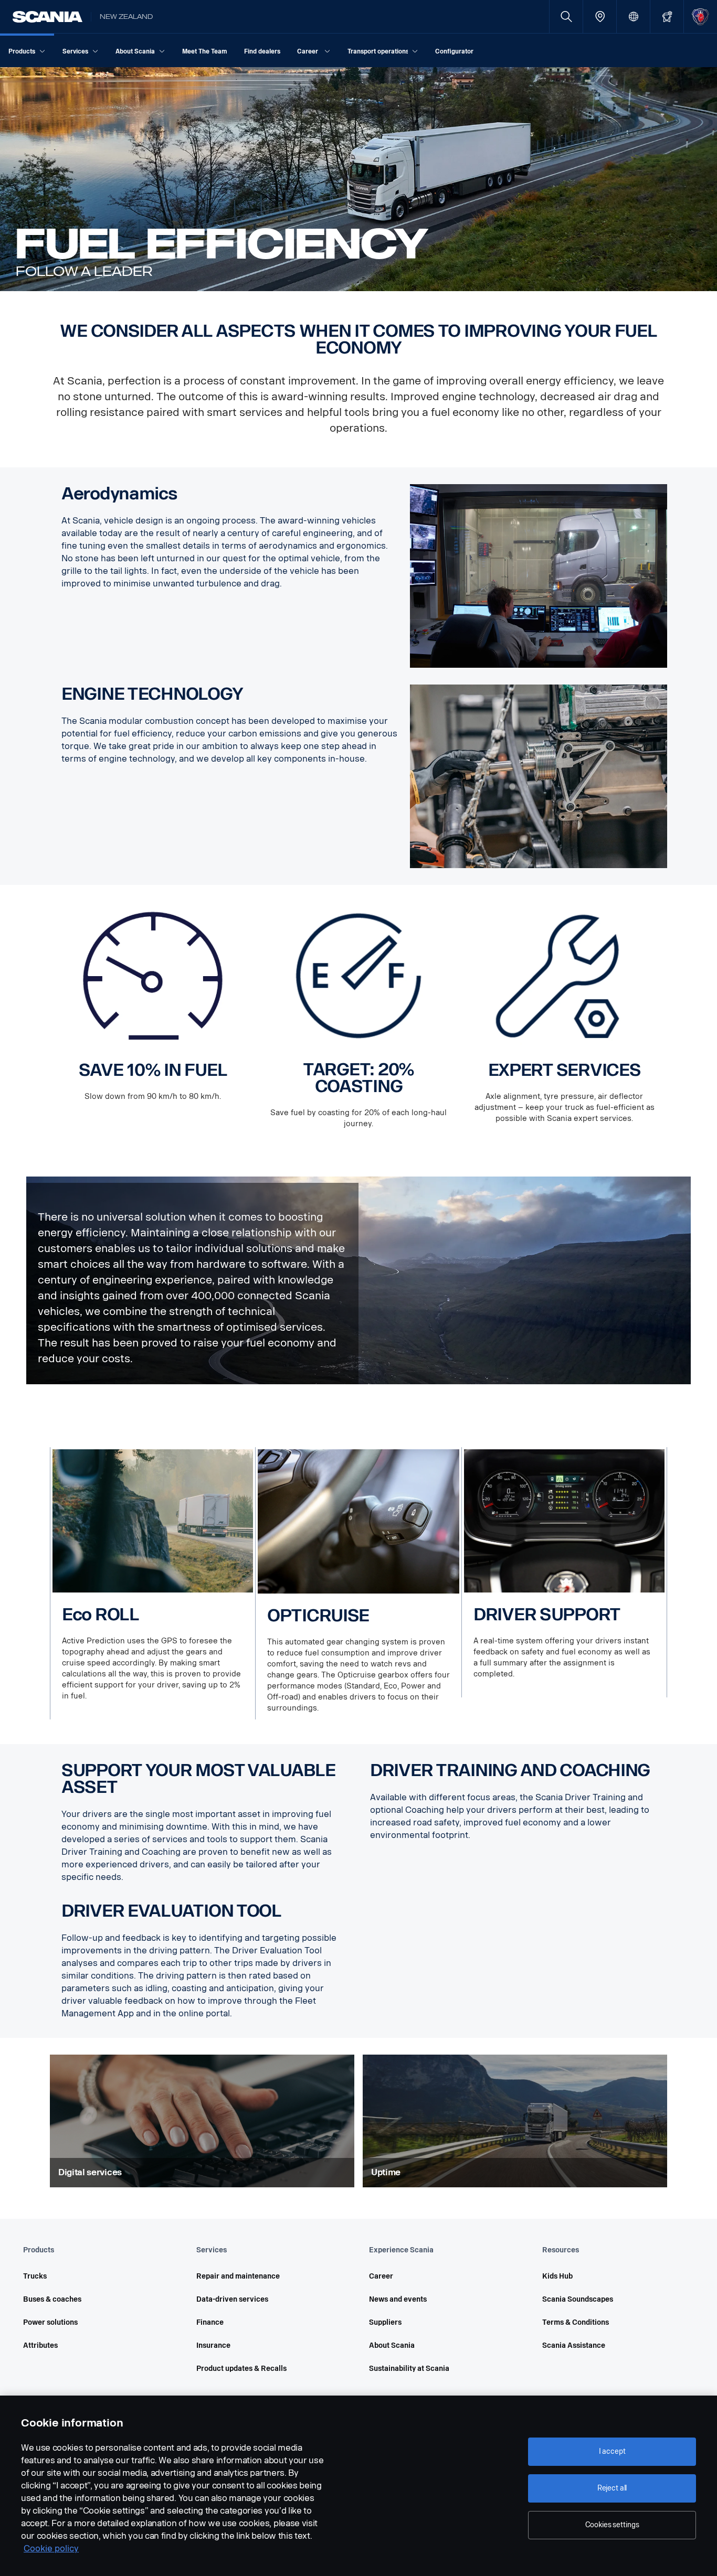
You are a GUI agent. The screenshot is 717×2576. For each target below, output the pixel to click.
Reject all (612, 2488)
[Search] (566, 17)
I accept (612, 2451)
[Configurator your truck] (667, 17)
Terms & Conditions (576, 2322)
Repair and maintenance (238, 2276)
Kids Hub (557, 2276)
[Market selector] (633, 17)
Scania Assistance (574, 2345)
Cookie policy (51, 2548)
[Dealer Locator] (600, 17)
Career (381, 2276)
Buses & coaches (52, 2299)
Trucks (35, 2276)
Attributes (40, 2345)
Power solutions (50, 2322)
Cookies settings (612, 2525)
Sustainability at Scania (409, 2369)
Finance (210, 2322)
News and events (398, 2299)
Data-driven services (232, 2299)
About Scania (392, 2345)
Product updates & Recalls (241, 2369)
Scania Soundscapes (578, 2299)
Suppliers (385, 2322)
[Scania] (48, 17)
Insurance (213, 2345)
